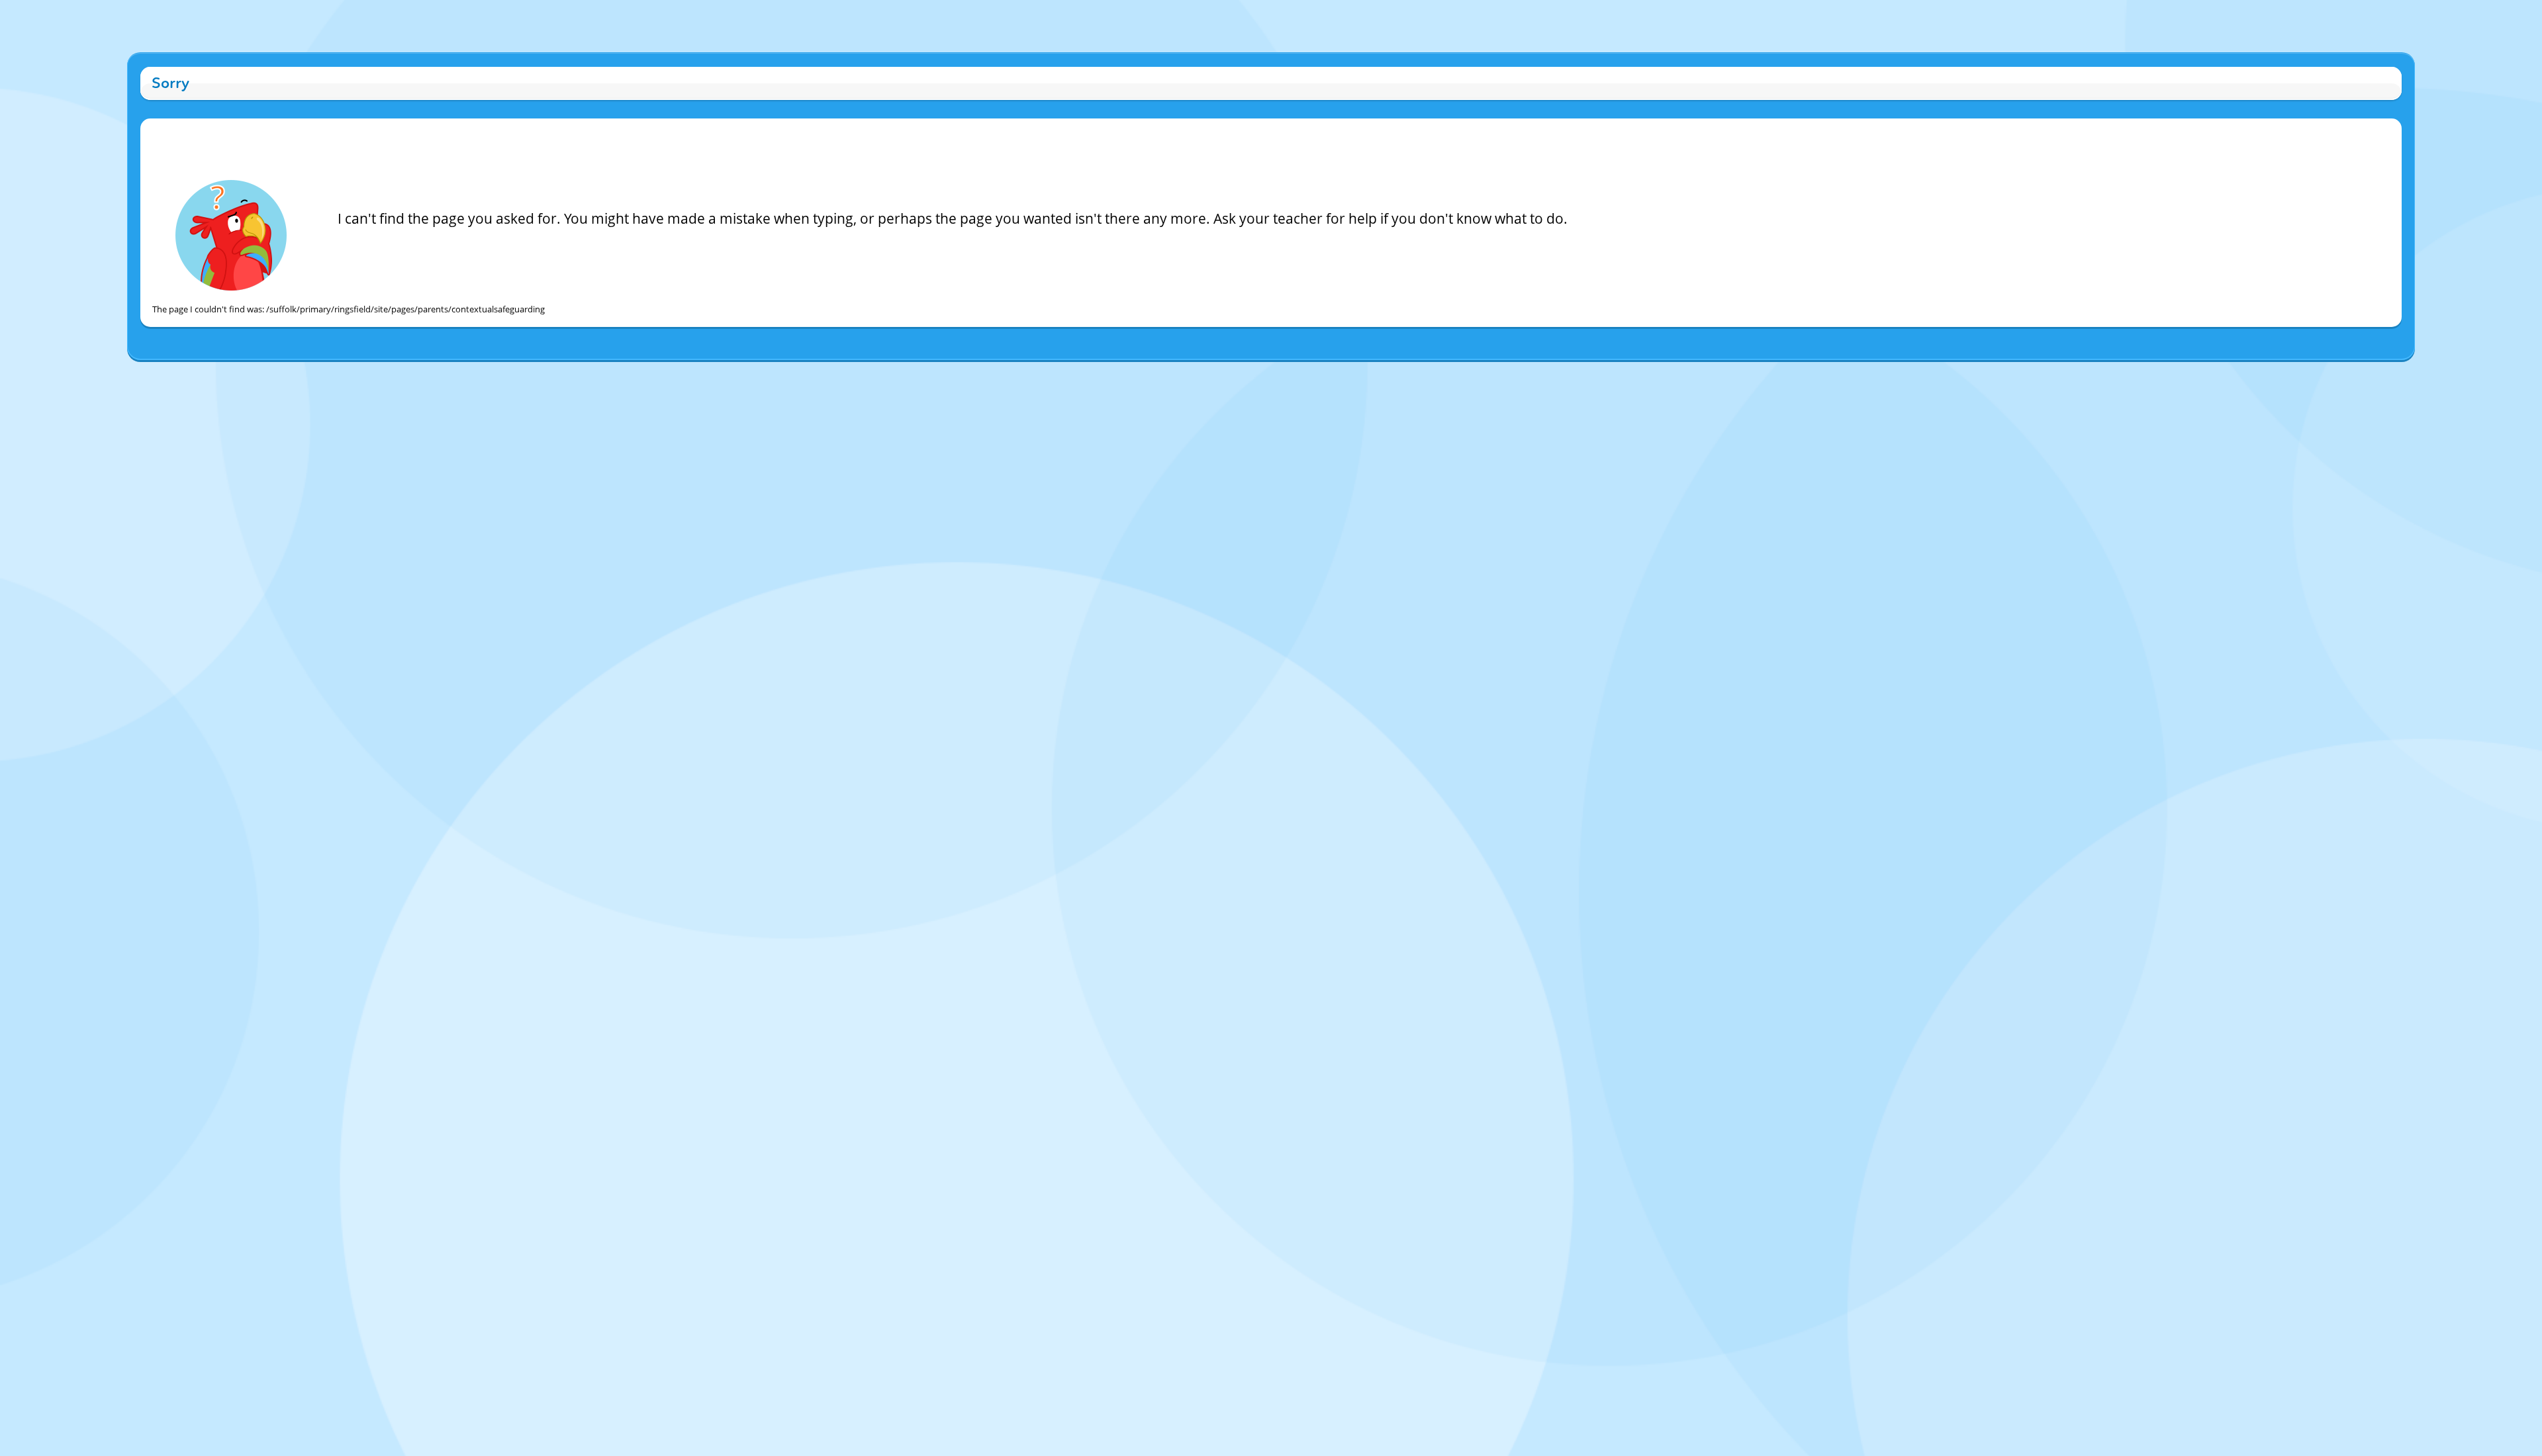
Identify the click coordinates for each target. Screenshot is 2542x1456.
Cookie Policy (1208, 374)
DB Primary (1385, 374)
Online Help (1158, 374)
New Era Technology (1321, 374)
